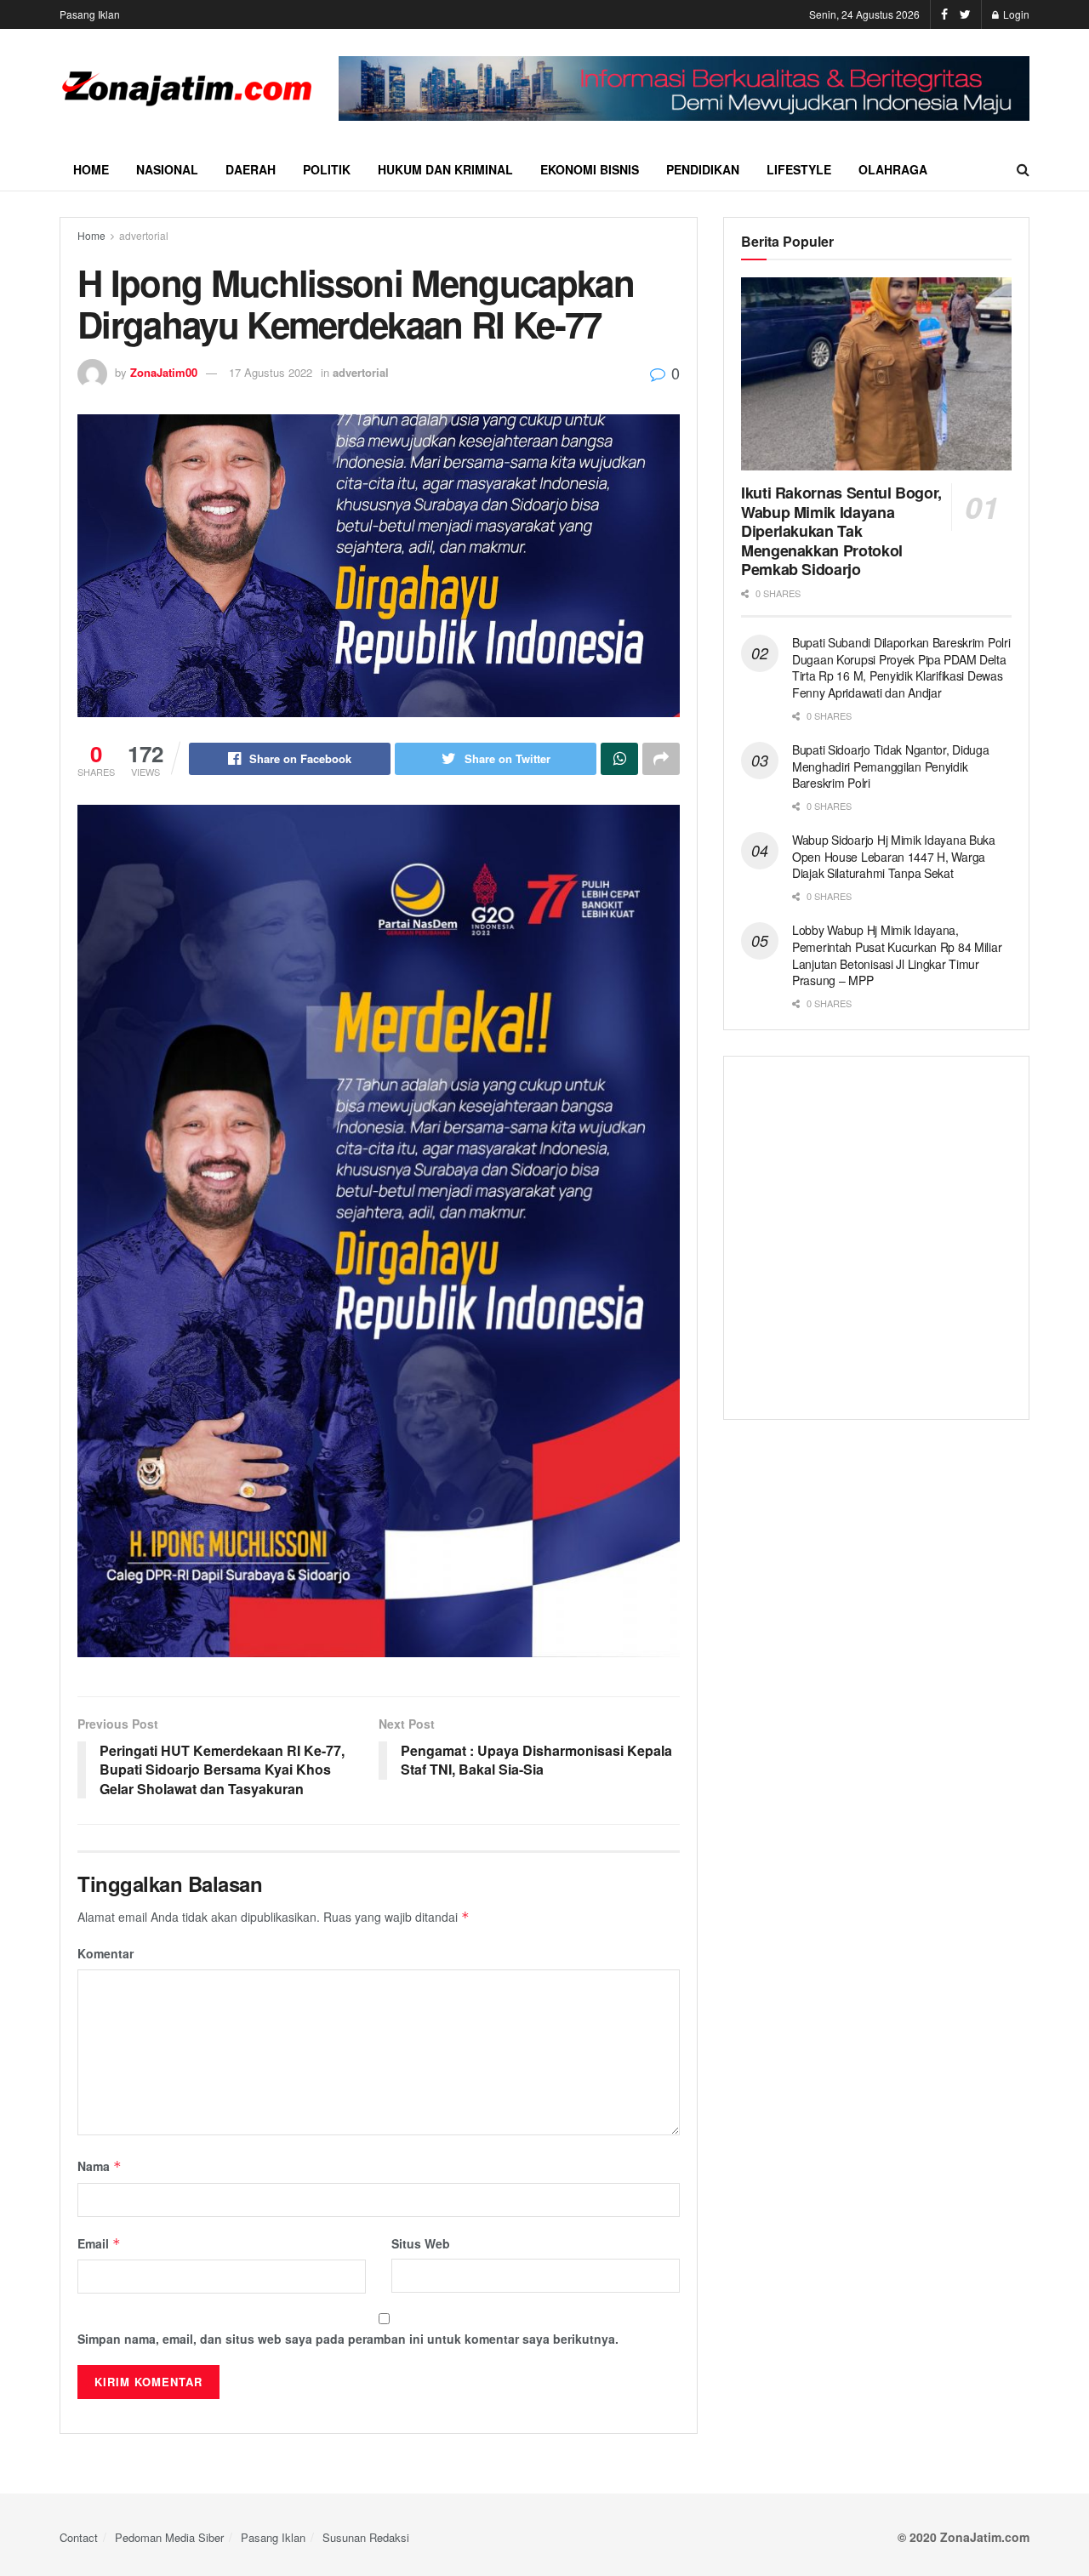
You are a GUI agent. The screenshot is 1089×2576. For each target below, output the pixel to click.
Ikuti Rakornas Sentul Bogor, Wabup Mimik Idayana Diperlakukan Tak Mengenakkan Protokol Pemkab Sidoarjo (841, 531)
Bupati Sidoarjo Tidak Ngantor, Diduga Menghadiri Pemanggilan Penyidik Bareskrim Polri (891, 766)
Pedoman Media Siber (169, 2537)
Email (99, 2243)
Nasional (167, 169)
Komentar (105, 1953)
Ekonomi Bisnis (590, 169)
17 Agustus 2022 (271, 372)
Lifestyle (799, 169)
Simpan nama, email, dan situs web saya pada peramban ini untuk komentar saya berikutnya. (348, 2339)
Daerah (251, 169)
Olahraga (893, 169)
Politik (327, 169)
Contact (79, 2537)
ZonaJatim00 (164, 372)
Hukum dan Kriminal (445, 169)
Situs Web (421, 2243)
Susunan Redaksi (366, 2537)
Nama (100, 2166)
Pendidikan (703, 169)
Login (1015, 14)
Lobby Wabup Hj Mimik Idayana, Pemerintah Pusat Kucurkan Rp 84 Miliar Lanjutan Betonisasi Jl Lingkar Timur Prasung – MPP (897, 955)
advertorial (144, 235)
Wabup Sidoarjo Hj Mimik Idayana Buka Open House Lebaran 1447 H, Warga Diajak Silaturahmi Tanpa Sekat (894, 856)
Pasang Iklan (90, 14)
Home (91, 169)
